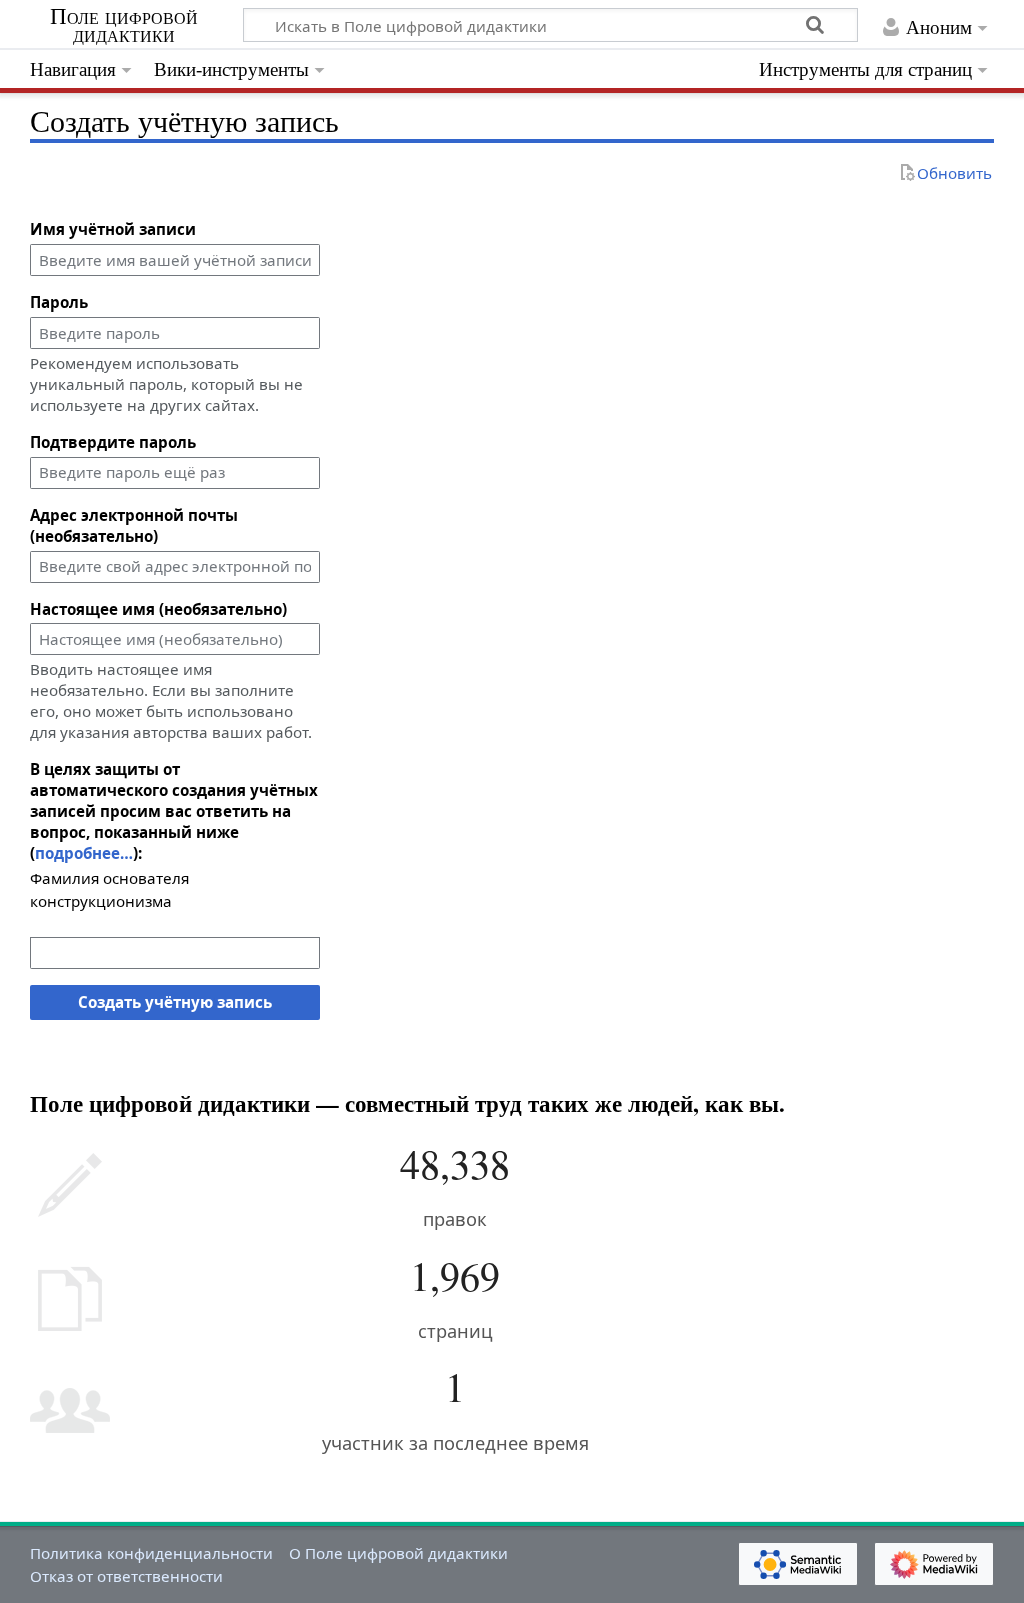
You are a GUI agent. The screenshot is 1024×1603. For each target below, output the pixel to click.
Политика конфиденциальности (151, 1553)
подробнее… (84, 853)
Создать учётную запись (175, 1002)
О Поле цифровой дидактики (398, 1553)
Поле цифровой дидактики (124, 26)
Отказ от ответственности (126, 1576)
